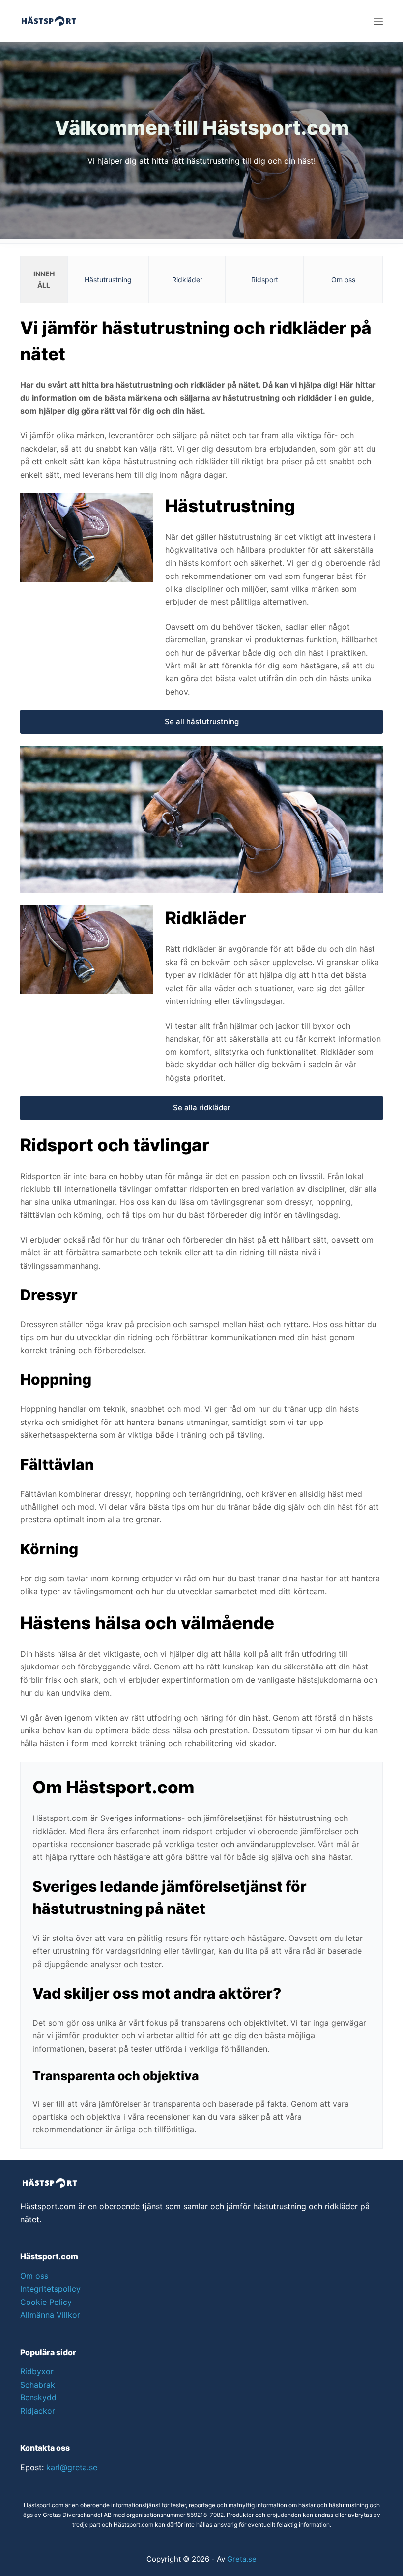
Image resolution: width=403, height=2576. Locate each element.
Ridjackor (38, 2411)
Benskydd (38, 2397)
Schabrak (38, 2385)
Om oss (343, 280)
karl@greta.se (72, 2467)
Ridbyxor (37, 2371)
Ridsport (265, 280)
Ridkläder (187, 280)
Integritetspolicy (50, 2289)
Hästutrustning (108, 280)
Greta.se (242, 2559)
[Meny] (378, 21)
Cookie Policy (46, 2302)
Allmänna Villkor (50, 2315)
